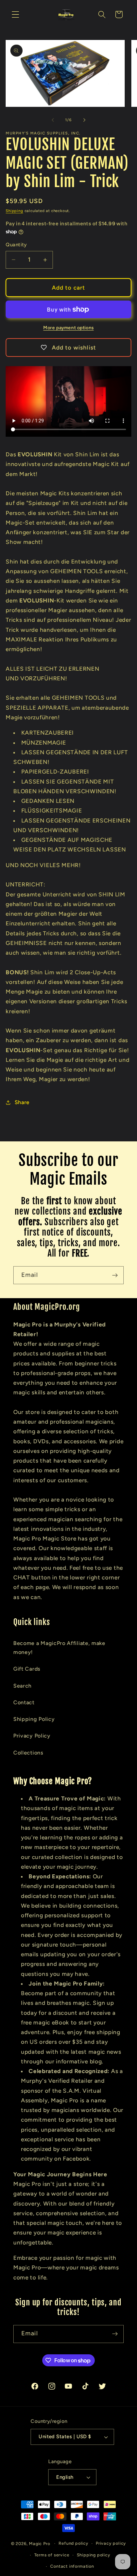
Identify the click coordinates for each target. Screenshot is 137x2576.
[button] (15, 14)
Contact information (72, 2566)
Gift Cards (27, 1669)
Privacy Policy (32, 1736)
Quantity (16, 245)
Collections (28, 1753)
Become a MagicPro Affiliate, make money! (59, 1648)
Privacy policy (111, 2543)
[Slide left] (53, 120)
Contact (24, 1702)
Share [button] (22, 1102)
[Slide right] (84, 120)
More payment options (68, 328)
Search (22, 1686)
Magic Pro (39, 2543)
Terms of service (52, 2555)
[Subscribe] (115, 1275)
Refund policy (73, 2543)
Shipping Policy (34, 1719)
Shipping (14, 211)
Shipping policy (94, 2555)
